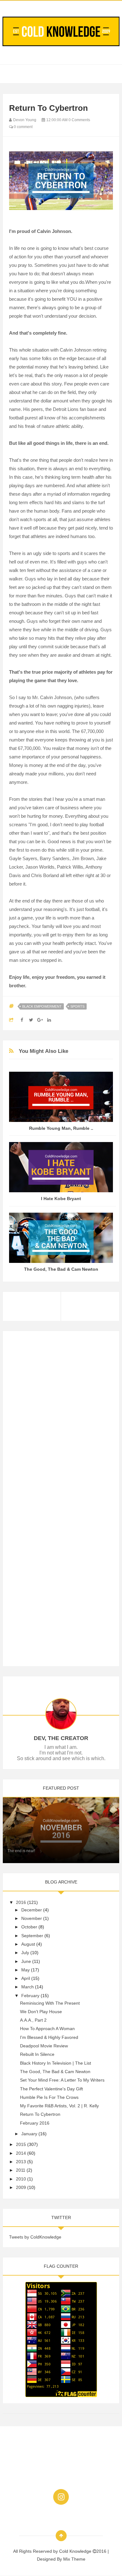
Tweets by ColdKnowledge (35, 2237)
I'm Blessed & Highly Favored (49, 2037)
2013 (21, 2162)
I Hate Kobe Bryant (61, 1199)
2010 (21, 2179)
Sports (77, 1006)
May (25, 1970)
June (26, 1961)
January (29, 2134)
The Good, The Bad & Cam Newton (61, 1269)
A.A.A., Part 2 (33, 2020)
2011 (21, 2170)
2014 (21, 2153)
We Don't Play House (41, 2012)
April (26, 1978)
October (29, 1927)
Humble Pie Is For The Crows (49, 2097)
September (32, 1936)
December (32, 1910)
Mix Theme (74, 2559)
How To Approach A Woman (47, 2029)
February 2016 (35, 2123)
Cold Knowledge (76, 2551)
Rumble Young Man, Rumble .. (61, 1128)
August (28, 1944)
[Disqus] (61, 1416)
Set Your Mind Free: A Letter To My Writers (62, 2080)
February (30, 1996)
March (28, 1987)
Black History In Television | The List (56, 2063)
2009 (21, 2187)
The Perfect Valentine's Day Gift (51, 2089)
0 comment (23, 127)
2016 (21, 1902)
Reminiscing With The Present (50, 2003)
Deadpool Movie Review (44, 2046)
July (25, 1953)
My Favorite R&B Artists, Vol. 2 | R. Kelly (59, 2106)
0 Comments (79, 120)
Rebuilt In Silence (37, 2054)
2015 (21, 2144)
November (32, 1918)
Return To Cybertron (40, 2114)
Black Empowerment (42, 1006)
